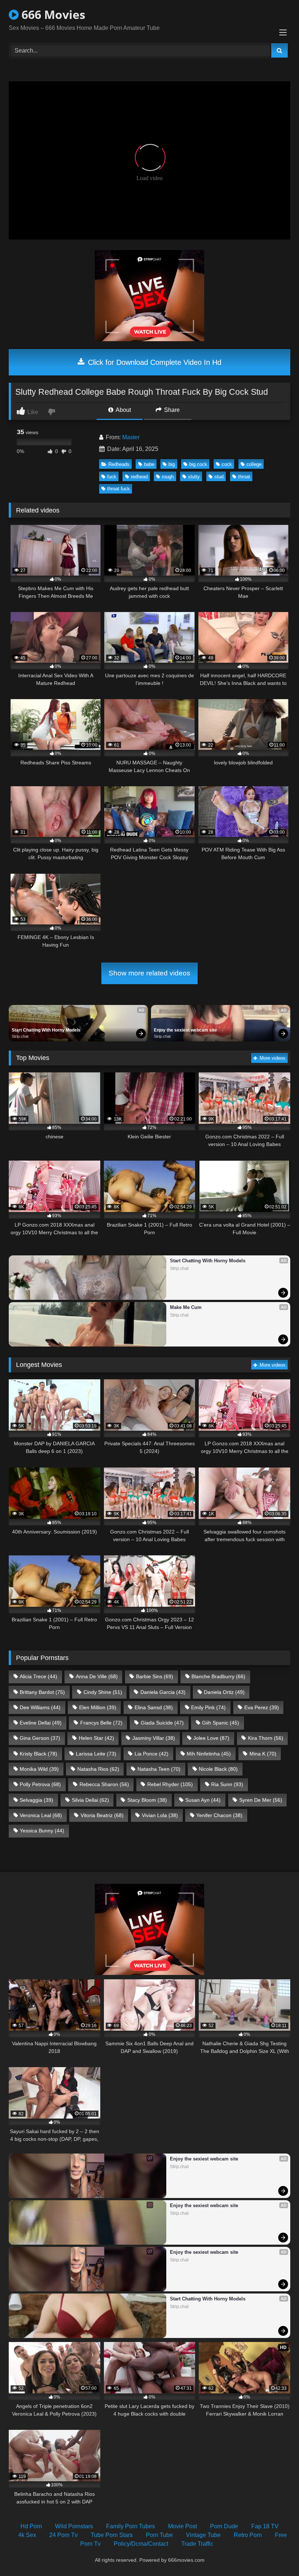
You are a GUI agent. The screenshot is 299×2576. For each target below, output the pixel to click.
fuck (112, 477)
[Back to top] (276, 2554)
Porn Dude (224, 2526)
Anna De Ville (97, 1676)
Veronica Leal (41, 1815)
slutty (194, 477)
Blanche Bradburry (218, 1676)
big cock (198, 464)
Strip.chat (20, 1036)
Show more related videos (149, 973)
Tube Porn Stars (112, 2535)
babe (149, 464)
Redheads (119, 464)
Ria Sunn (227, 1784)
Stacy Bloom (147, 1800)
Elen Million (98, 1707)
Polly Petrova (40, 1784)
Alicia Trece (38, 1676)
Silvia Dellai (90, 1800)
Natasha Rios (98, 1769)
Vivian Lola (160, 1815)
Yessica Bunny (42, 1831)
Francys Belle (101, 1723)
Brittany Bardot (42, 1692)
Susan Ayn (203, 1800)
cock (227, 464)
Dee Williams (40, 1707)
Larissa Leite (96, 1754)
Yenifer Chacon (219, 1815)
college (254, 464)
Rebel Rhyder (170, 1784)
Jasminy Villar (154, 1738)
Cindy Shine (103, 1692)
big (172, 464)
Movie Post (182, 2526)
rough (168, 477)
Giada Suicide (162, 1723)
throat (244, 477)
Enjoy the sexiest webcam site (185, 1030)
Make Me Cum (186, 1307)
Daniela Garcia (163, 1692)
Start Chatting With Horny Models (46, 1030)
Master (131, 437)
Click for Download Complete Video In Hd (154, 362)
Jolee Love (211, 1738)
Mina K (263, 1754)
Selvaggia (36, 1800)
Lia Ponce (152, 1754)
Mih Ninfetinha (209, 1754)
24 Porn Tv (63, 2535)
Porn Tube (159, 2535)
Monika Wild (39, 1769)
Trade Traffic (197, 2544)
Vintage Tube (203, 2535)
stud (219, 477)
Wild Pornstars (74, 2526)
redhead (139, 477)
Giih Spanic (221, 1723)
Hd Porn (31, 2526)
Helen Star (96, 1738)
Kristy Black (38, 1754)
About (123, 410)
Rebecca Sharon (104, 1784)
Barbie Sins (155, 1676)
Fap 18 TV (265, 2526)
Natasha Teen (159, 1769)
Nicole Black (218, 1769)
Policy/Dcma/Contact (141, 2544)
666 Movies (52, 14)
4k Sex (27, 2535)
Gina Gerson (40, 1738)
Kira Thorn (266, 1738)
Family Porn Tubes (131, 2526)
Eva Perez (262, 1707)
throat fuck (119, 489)
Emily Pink (208, 1707)
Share (171, 410)
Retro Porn (248, 2535)
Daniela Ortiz (224, 1692)
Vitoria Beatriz (102, 1815)
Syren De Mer (261, 1800)
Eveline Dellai (41, 1723)
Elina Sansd (154, 1707)
